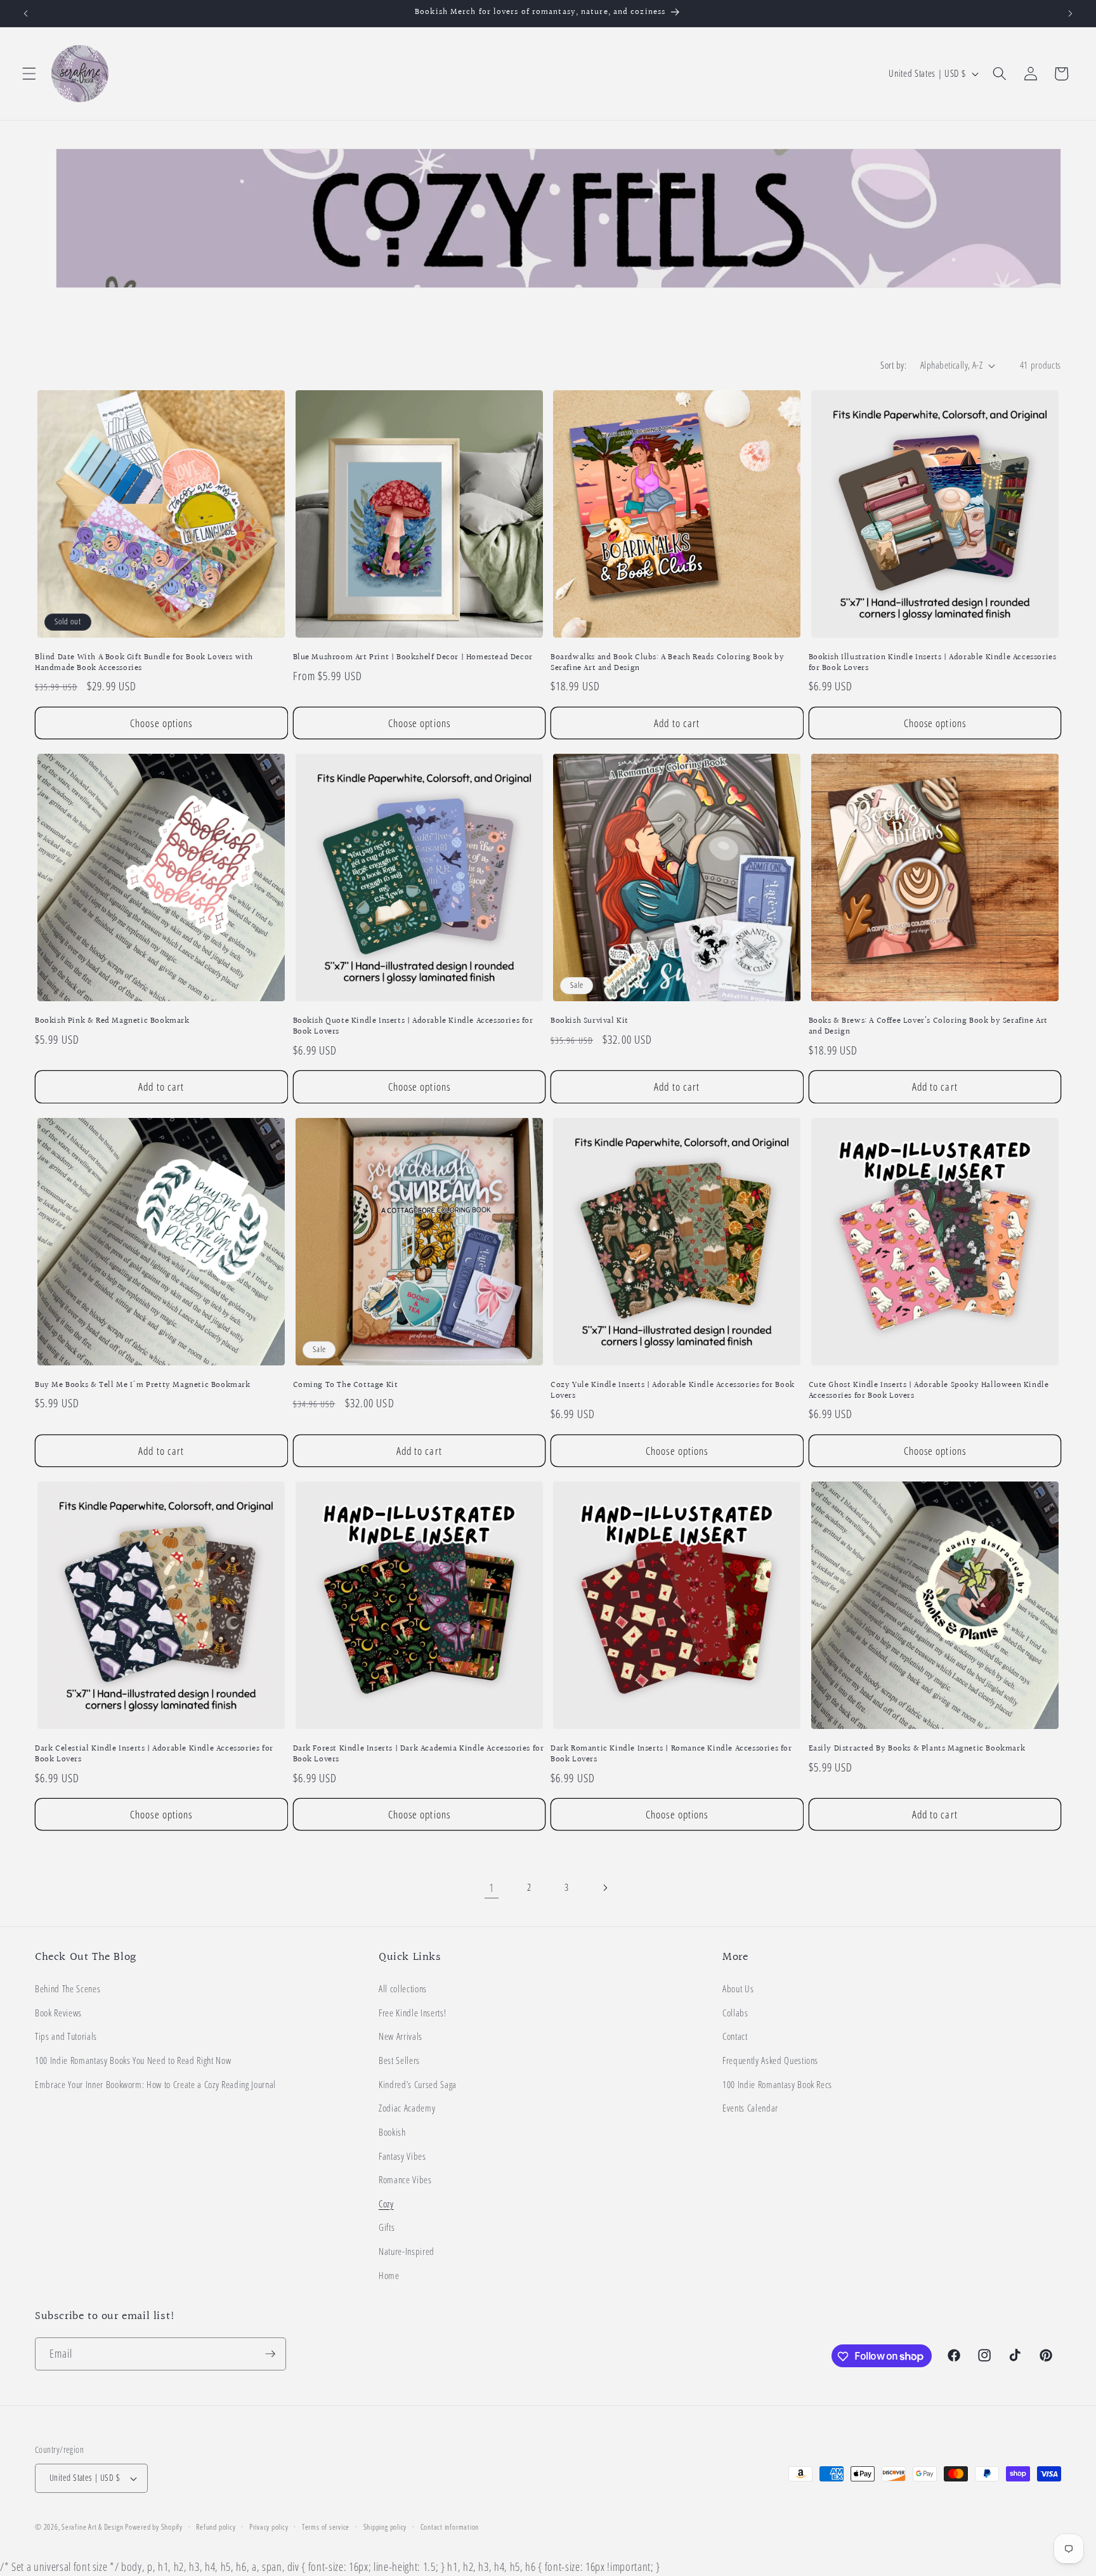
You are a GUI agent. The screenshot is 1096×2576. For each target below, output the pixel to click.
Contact (735, 2037)
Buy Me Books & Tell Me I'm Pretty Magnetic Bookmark (143, 1385)
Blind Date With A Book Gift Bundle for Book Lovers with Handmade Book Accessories (144, 663)
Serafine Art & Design (92, 2527)
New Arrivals (401, 2037)
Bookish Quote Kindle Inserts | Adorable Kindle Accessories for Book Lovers (413, 1027)
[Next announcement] (1070, 13)
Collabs (735, 2013)
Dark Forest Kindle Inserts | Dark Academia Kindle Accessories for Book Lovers (419, 1754)
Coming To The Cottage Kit (346, 1385)
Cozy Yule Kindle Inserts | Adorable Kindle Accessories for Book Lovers (673, 1391)
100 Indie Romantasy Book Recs (777, 2085)
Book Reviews (58, 2013)
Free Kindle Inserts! (412, 2013)
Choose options (161, 723)
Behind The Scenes (68, 1989)
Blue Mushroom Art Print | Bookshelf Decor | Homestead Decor (413, 658)
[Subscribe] (270, 2354)
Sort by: (893, 365)
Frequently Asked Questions (770, 2060)
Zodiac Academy (407, 2109)
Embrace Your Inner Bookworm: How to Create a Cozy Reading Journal (155, 2085)
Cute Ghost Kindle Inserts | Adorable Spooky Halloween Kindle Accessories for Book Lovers (929, 1391)
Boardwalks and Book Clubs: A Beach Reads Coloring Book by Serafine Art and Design (667, 663)
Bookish (392, 2132)
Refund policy (216, 2527)
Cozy (386, 2204)
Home (389, 2276)
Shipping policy (385, 2527)
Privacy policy (269, 2527)
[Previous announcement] (26, 13)
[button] (29, 74)
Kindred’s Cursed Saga (418, 2085)
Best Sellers (399, 2060)
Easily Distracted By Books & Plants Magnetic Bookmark (917, 1749)
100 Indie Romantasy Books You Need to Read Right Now (133, 2060)
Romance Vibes (405, 2180)
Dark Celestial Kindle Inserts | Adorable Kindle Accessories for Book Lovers (154, 1754)
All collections (403, 1989)
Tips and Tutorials (66, 2037)
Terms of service (326, 2527)
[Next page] (604, 1888)
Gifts (387, 2228)
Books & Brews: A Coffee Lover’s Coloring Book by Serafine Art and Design (929, 1027)
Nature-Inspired (407, 2251)
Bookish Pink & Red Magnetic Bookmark (112, 1021)
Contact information (450, 2527)
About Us (738, 1989)
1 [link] (492, 1888)
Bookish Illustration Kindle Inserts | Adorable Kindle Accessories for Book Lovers (933, 663)
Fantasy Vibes (402, 2156)
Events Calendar (750, 2109)
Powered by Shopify (154, 2527)
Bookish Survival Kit (590, 1021)
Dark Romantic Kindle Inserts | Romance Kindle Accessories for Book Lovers (671, 1754)
